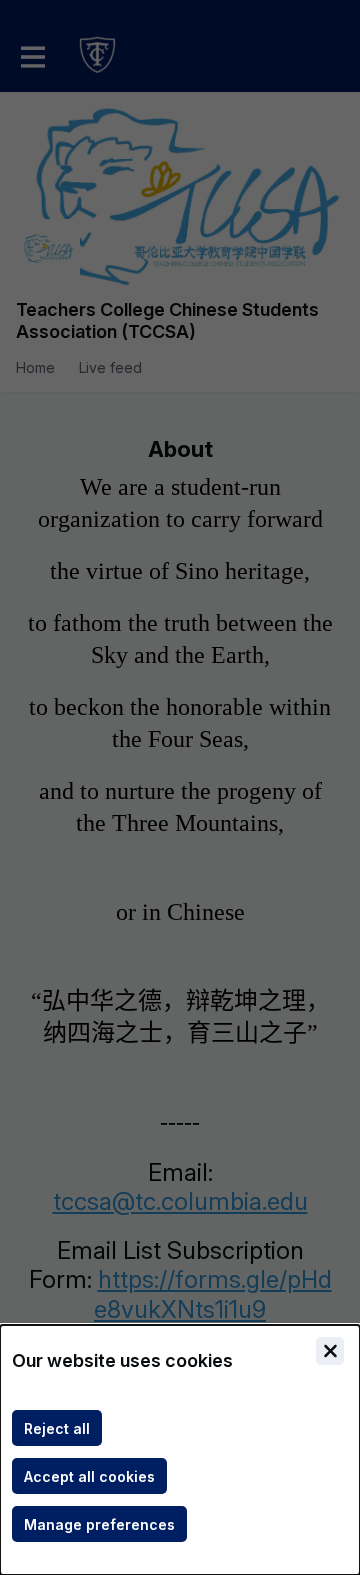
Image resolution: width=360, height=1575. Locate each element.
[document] (180, 1450)
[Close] (330, 1351)
